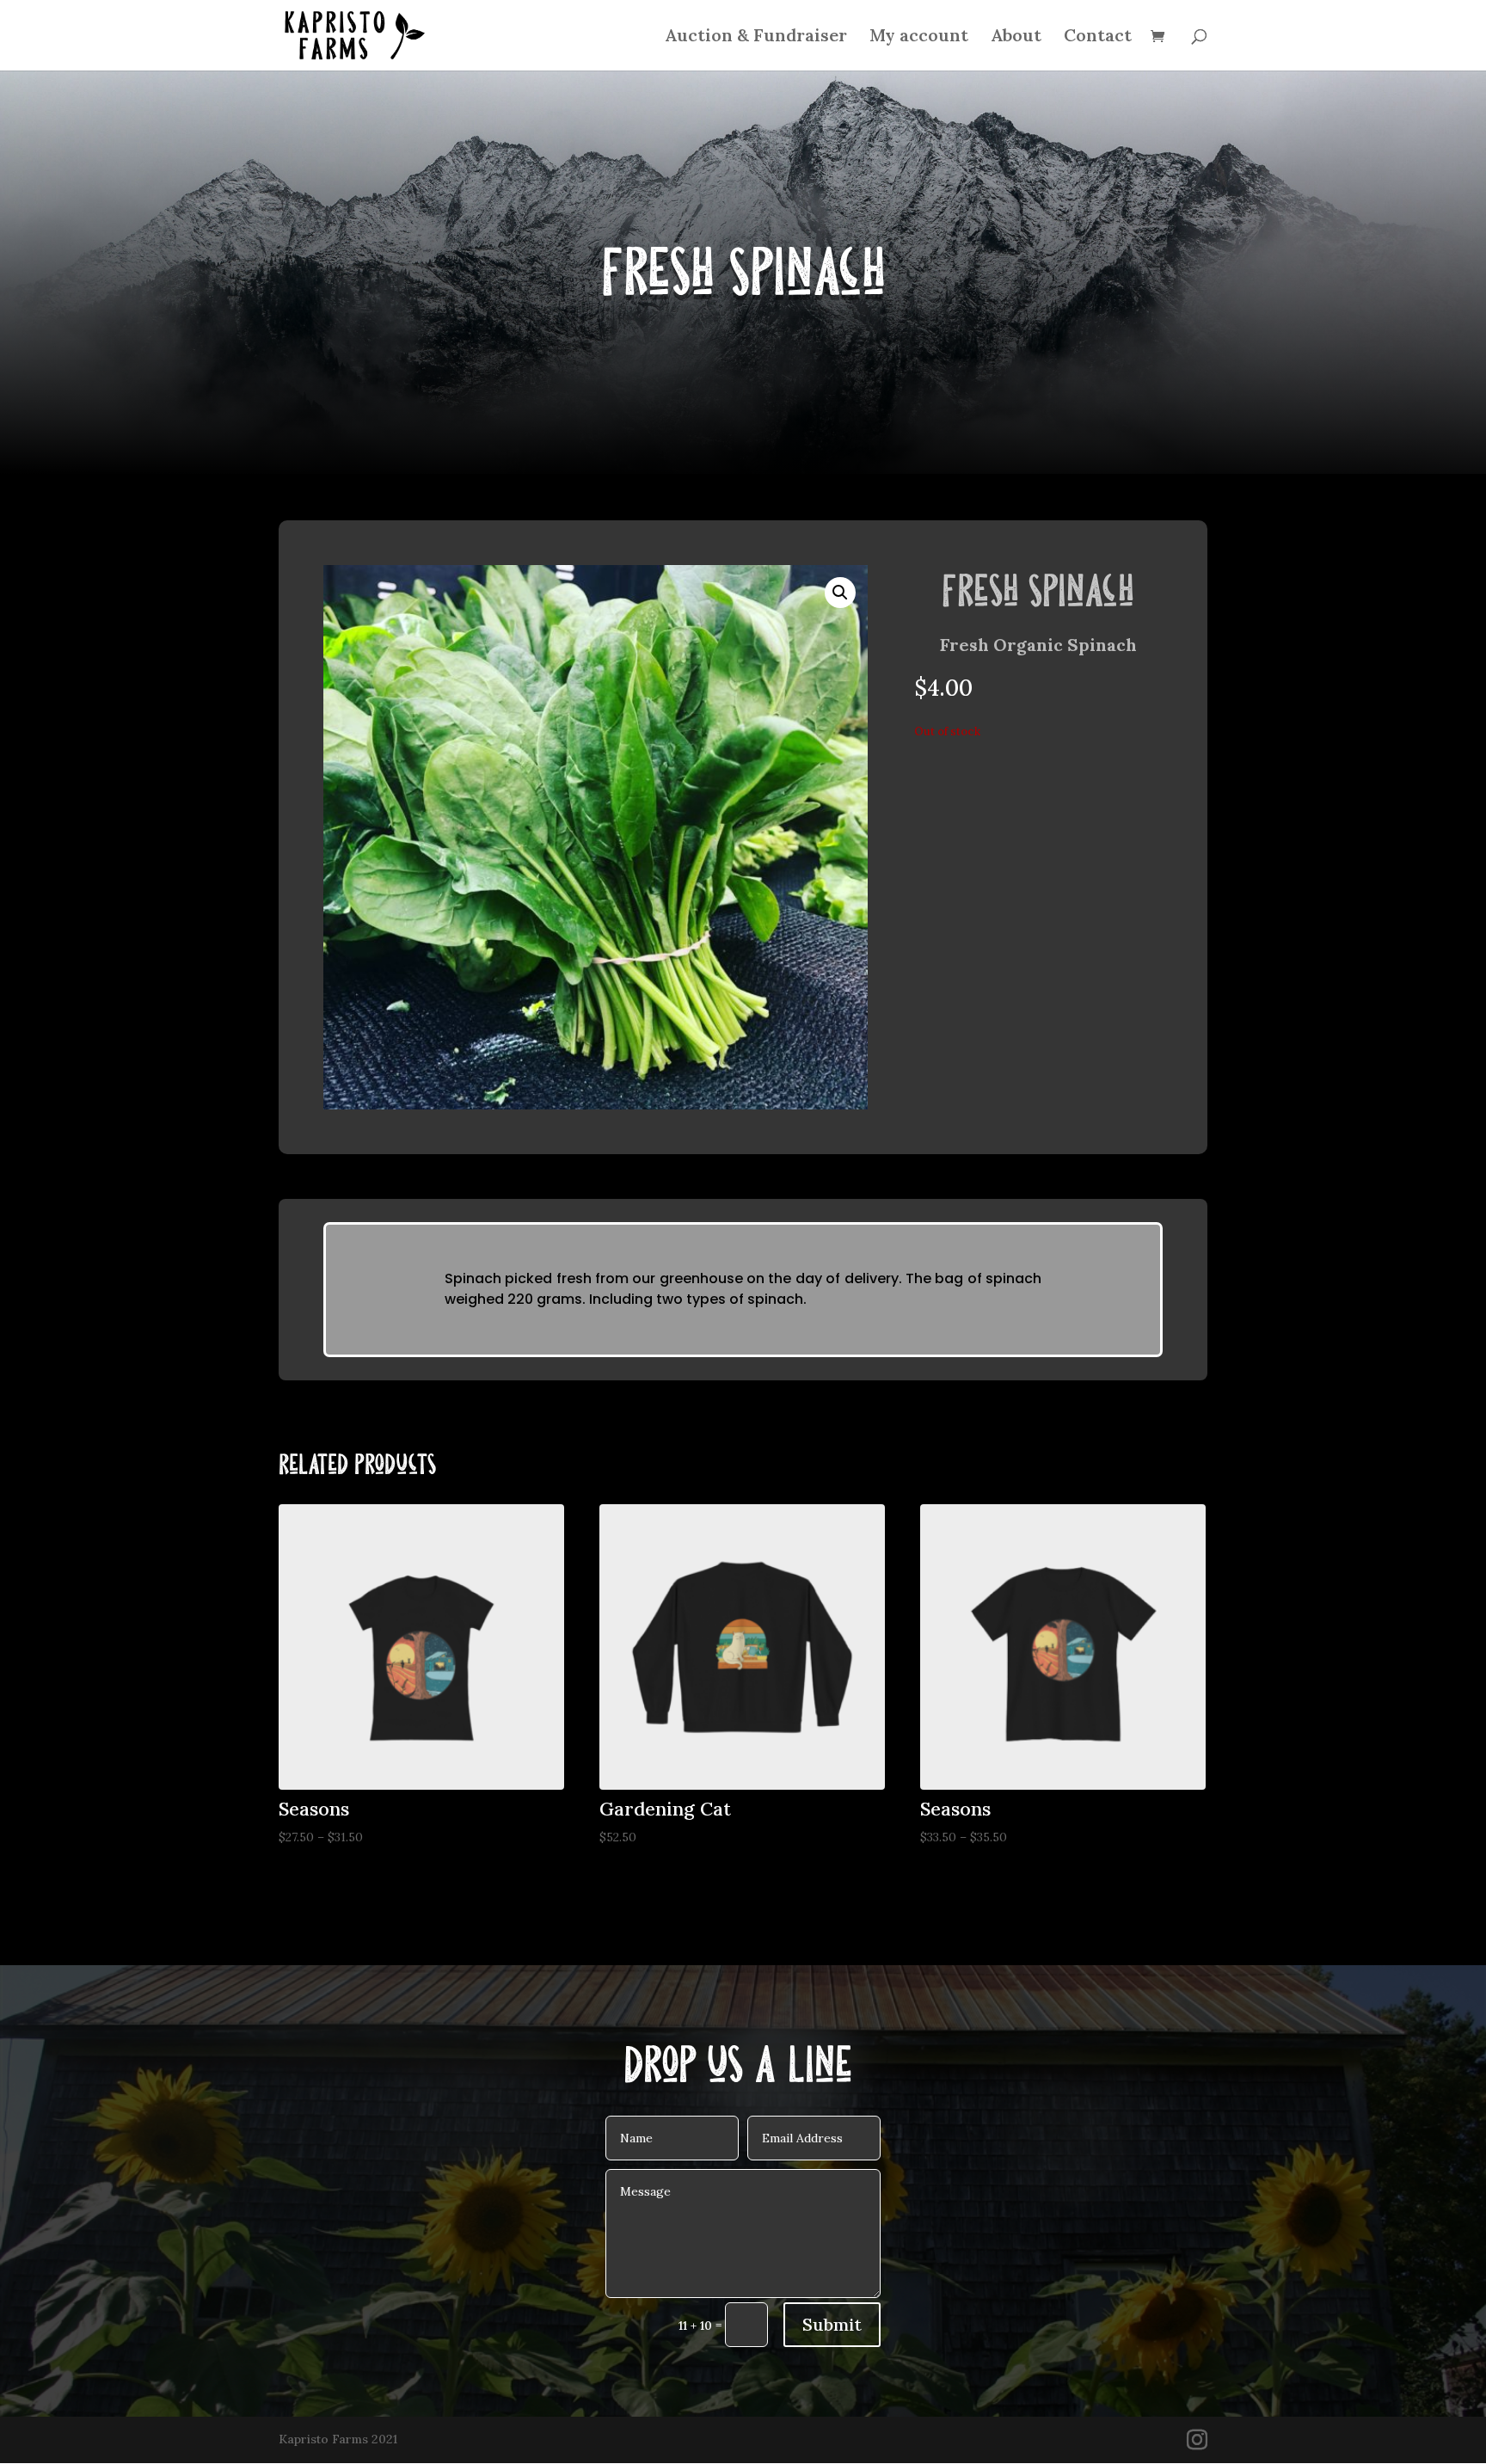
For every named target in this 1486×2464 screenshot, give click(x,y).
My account (919, 37)
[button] (840, 593)
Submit (832, 2324)
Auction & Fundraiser (756, 37)
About (1016, 37)
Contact (1098, 37)
